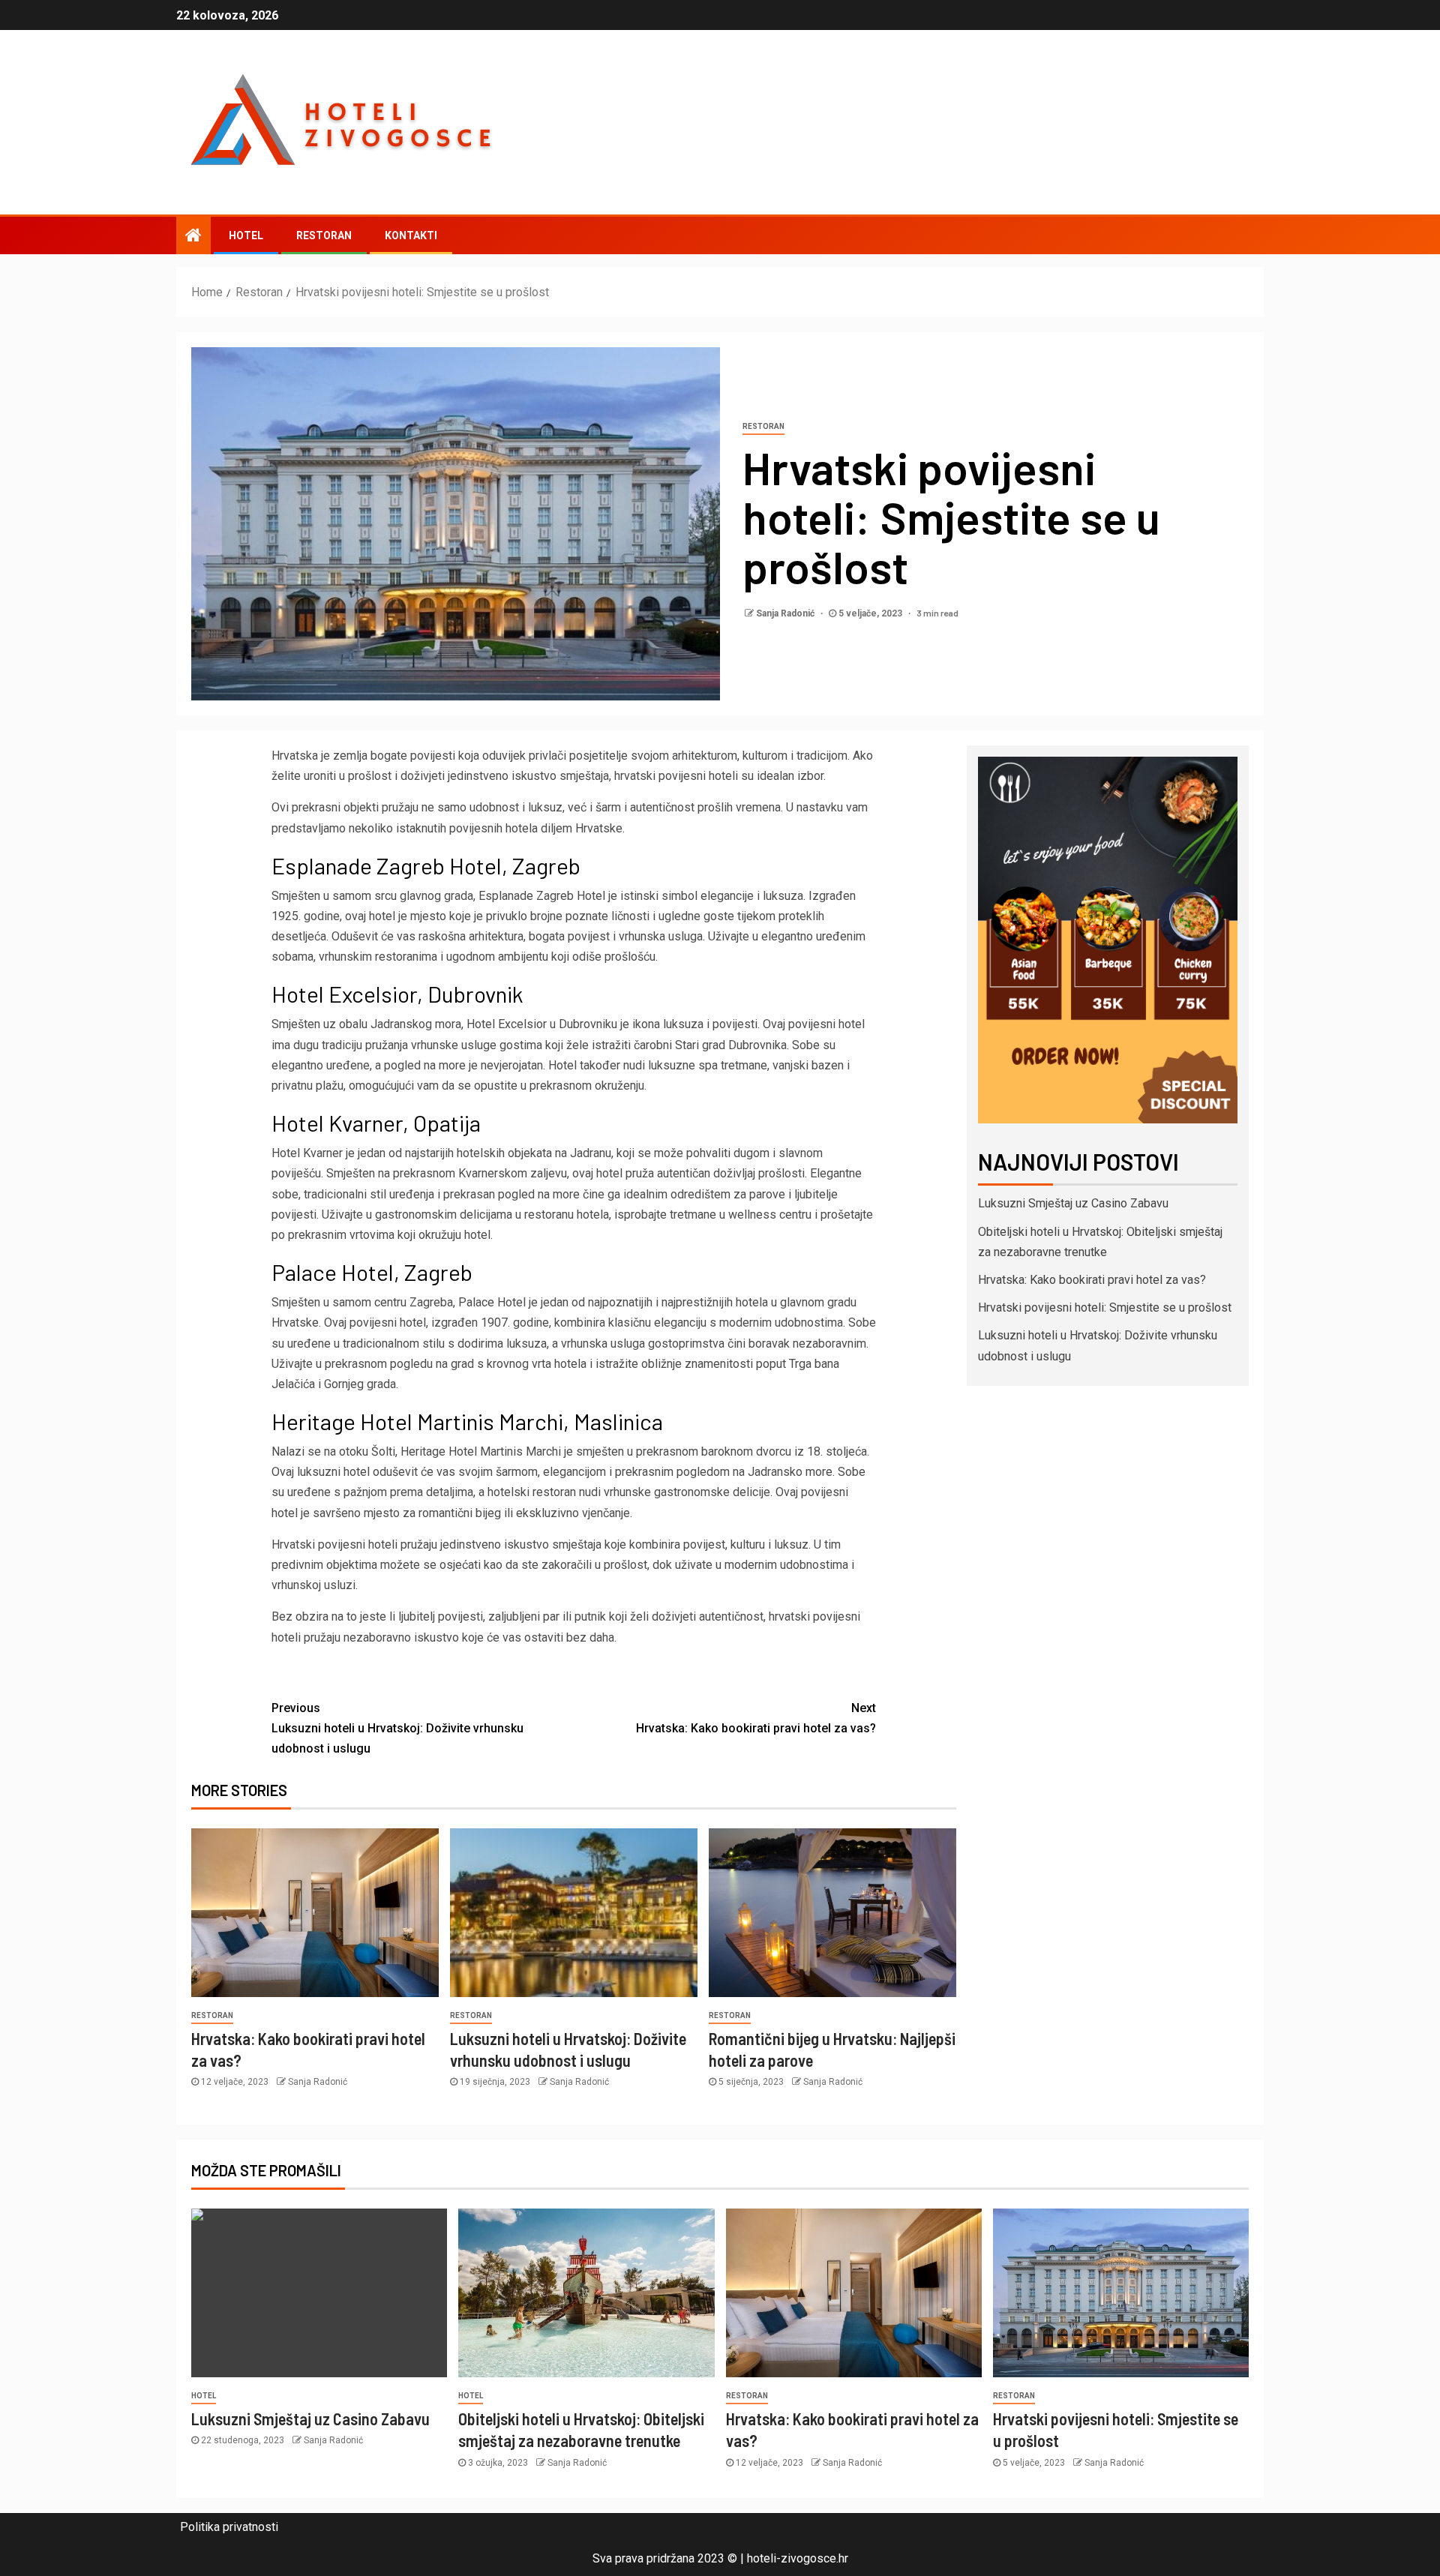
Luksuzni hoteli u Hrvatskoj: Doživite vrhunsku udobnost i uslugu (397, 1728)
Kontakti (411, 235)
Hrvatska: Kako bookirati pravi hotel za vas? (756, 1718)
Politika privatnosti (229, 2527)
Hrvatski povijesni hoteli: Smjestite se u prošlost (1105, 1307)
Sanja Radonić (786, 613)
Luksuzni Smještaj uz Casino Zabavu (1073, 1203)
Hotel (246, 235)
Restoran (324, 235)
